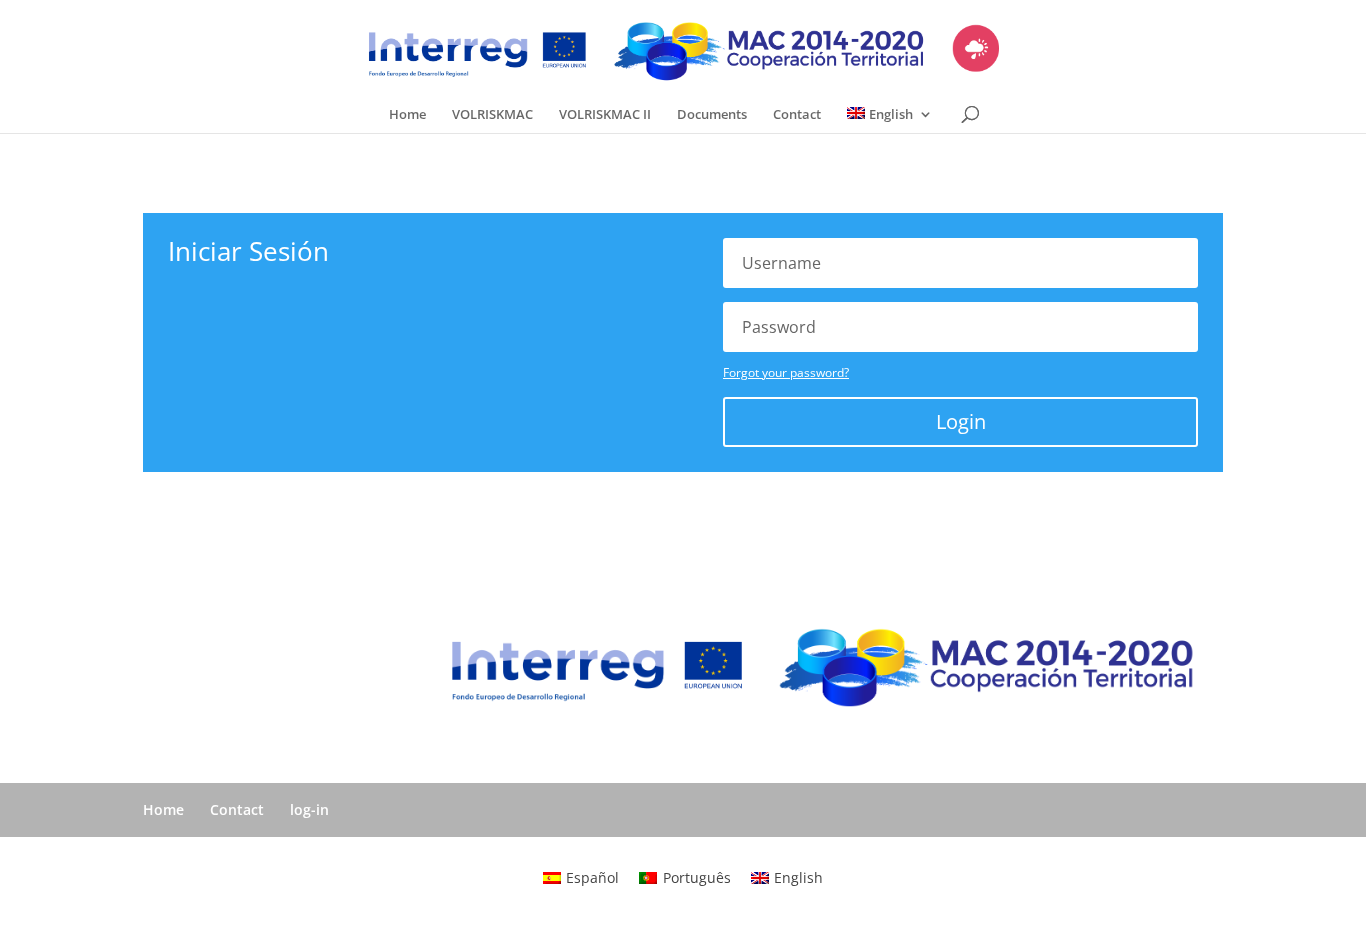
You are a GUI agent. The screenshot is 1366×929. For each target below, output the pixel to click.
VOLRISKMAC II (605, 114)
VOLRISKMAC (492, 114)
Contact (797, 114)
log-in (309, 809)
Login (961, 421)
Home (407, 114)
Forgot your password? (786, 372)
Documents (712, 114)
